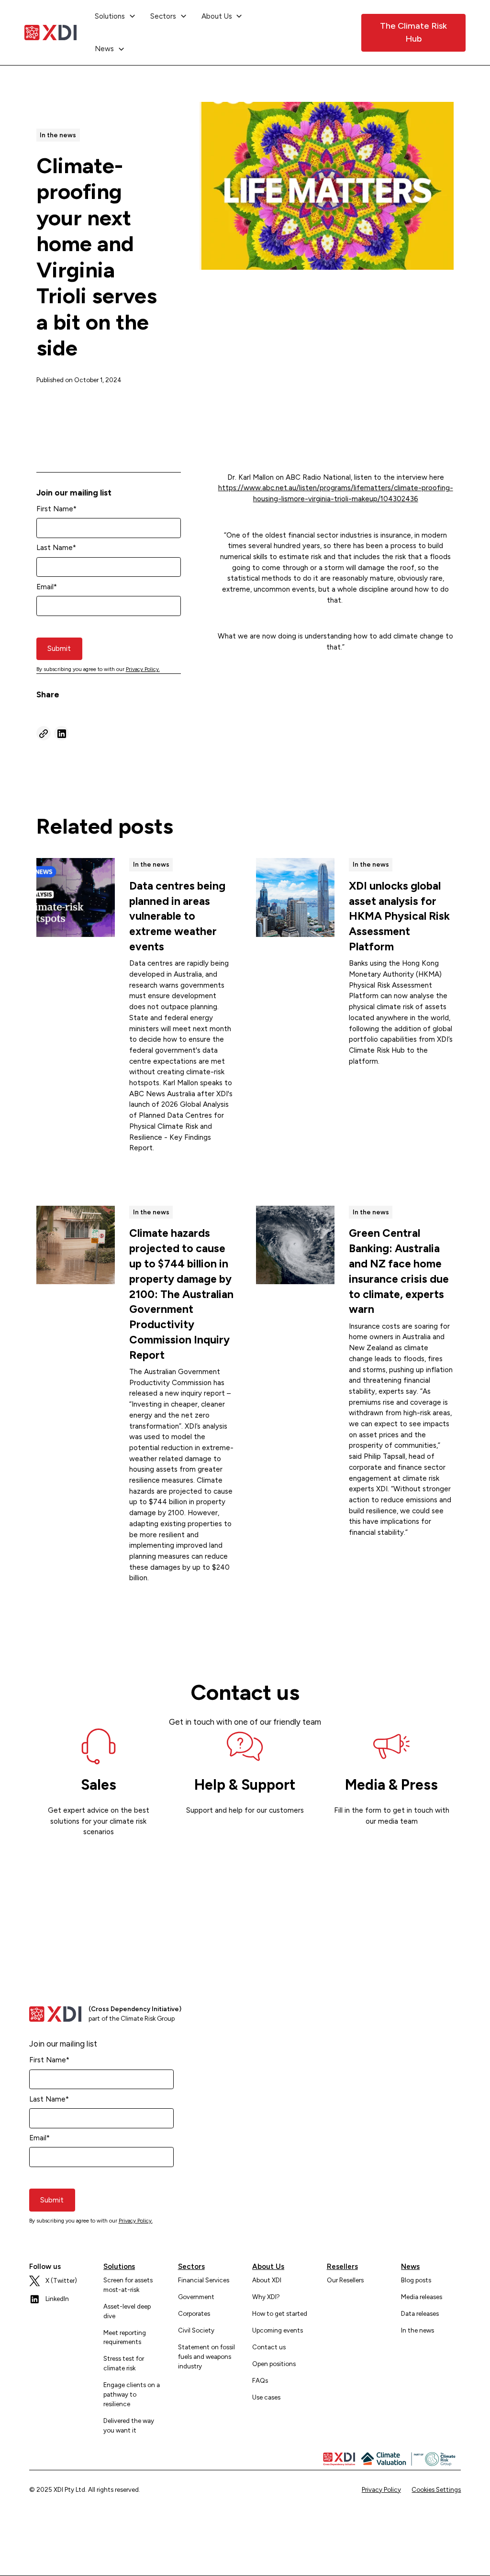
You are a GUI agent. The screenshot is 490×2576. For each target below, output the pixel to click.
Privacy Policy (381, 2489)
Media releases (422, 2297)
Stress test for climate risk (124, 2363)
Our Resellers (345, 2280)
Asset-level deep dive (127, 2311)
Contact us (269, 2347)
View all (427, 826)
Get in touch (391, 1848)
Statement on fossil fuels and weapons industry (206, 2356)
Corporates (194, 2313)
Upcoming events (278, 2330)
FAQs (260, 2380)
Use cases (266, 2397)
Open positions (274, 2364)
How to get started (280, 2313)
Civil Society (196, 2330)
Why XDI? (266, 2297)
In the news (418, 2330)
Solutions (119, 2267)
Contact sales (98, 1859)
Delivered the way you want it (129, 2425)
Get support (245, 1838)
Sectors (191, 2267)
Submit (59, 649)
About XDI (267, 2280)
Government (196, 2297)
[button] (115, 16)
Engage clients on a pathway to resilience (132, 2394)
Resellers (342, 2267)
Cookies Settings (436, 2489)
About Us (268, 2267)
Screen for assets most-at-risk (128, 2285)
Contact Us (321, 32)
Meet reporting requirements (125, 2337)
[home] (50, 33)
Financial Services (204, 2280)
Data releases (420, 2313)
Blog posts (416, 2280)
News (410, 2267)
